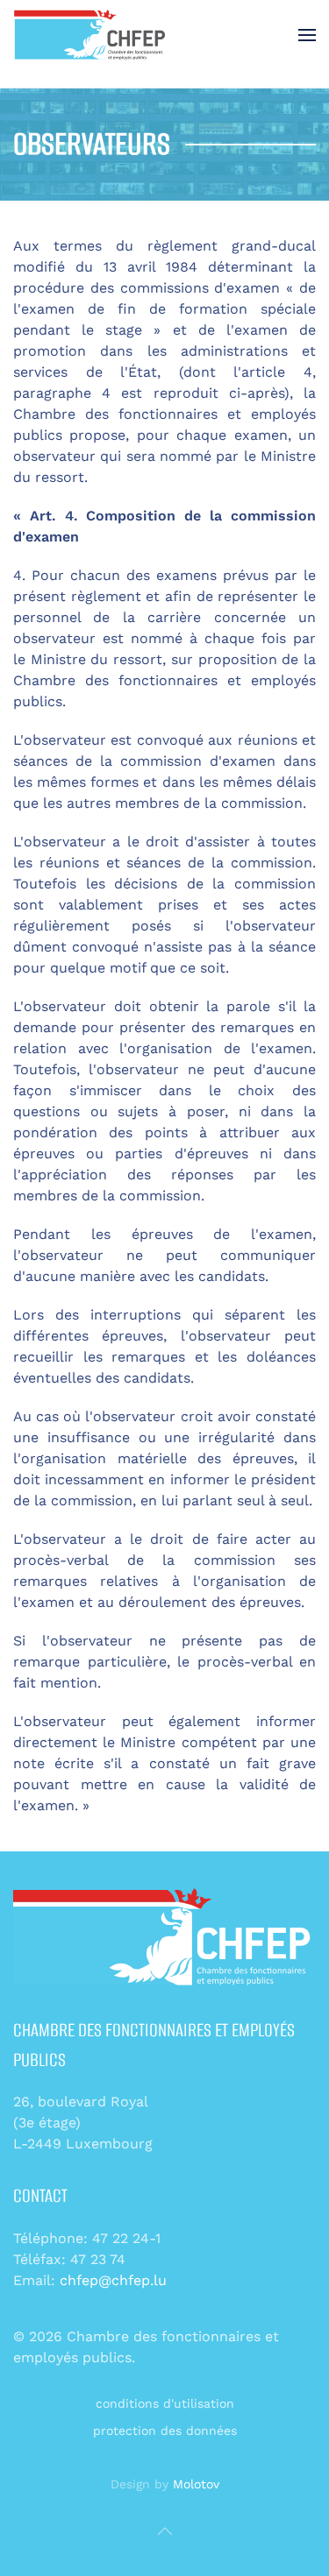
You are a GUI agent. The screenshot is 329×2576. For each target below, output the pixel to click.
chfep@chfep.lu (113, 2280)
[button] (307, 35)
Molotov (196, 2484)
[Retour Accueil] (91, 35)
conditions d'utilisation (165, 2403)
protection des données (165, 2431)
